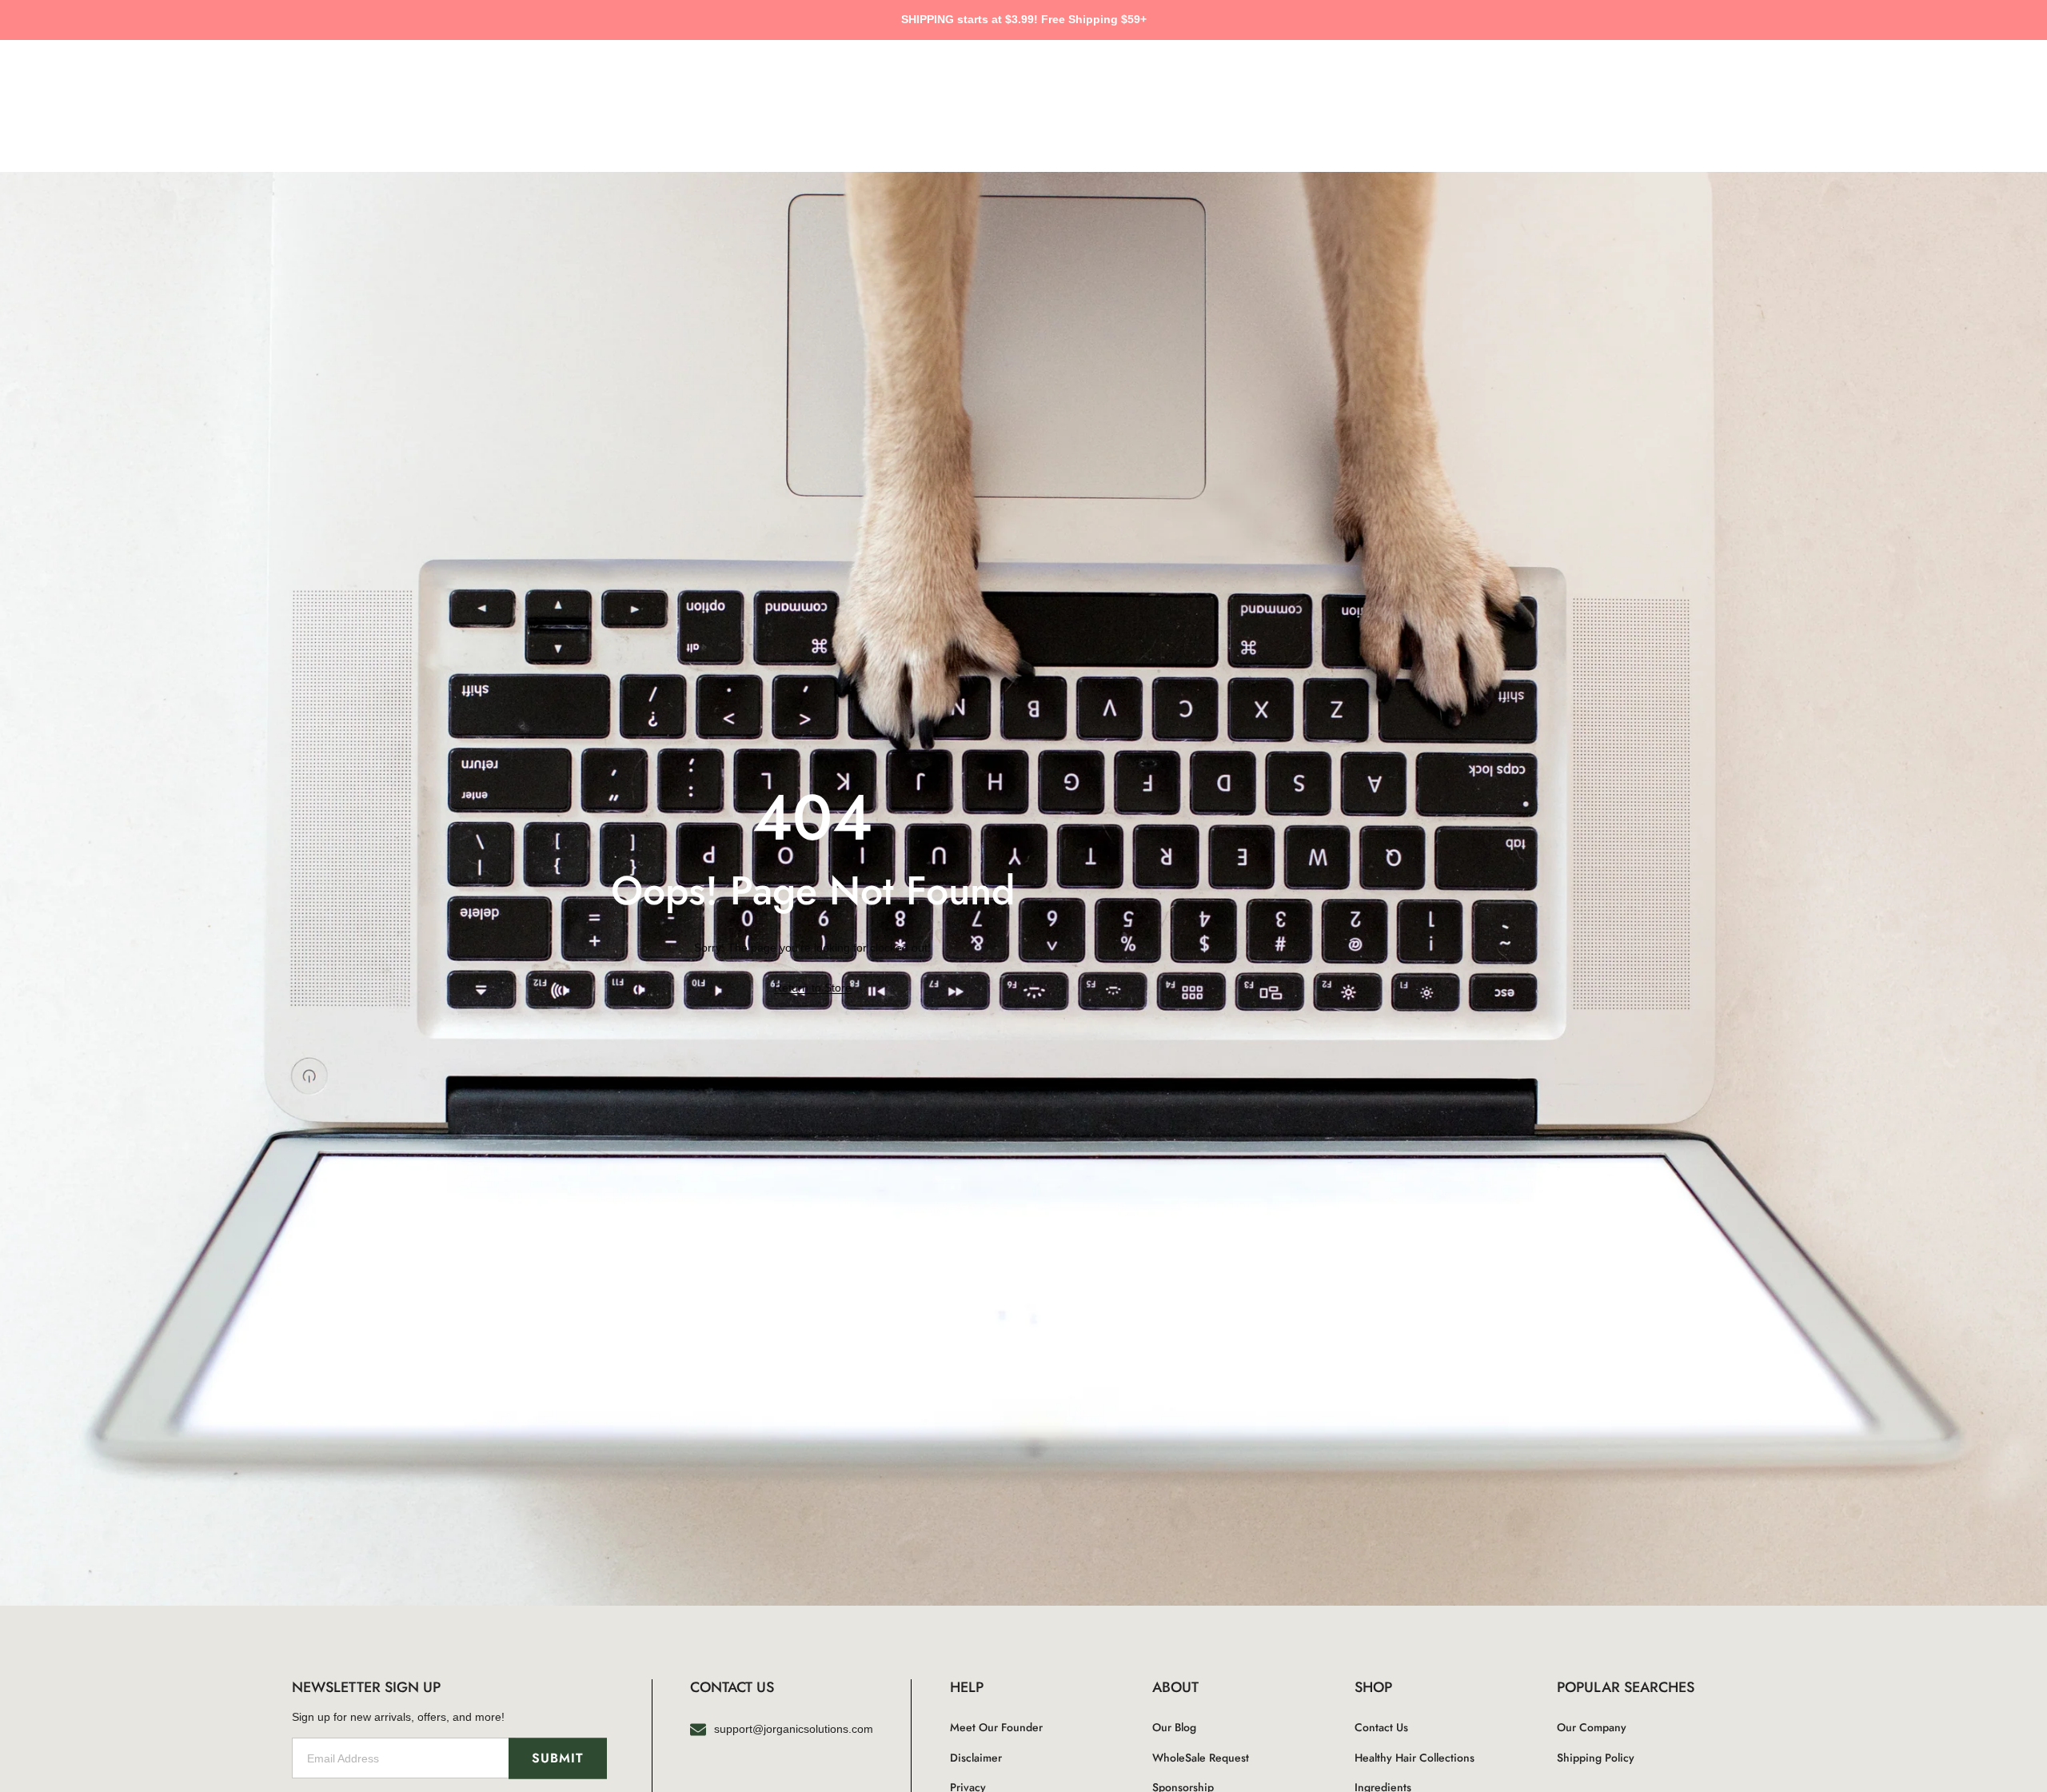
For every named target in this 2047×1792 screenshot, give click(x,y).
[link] (813, 988)
